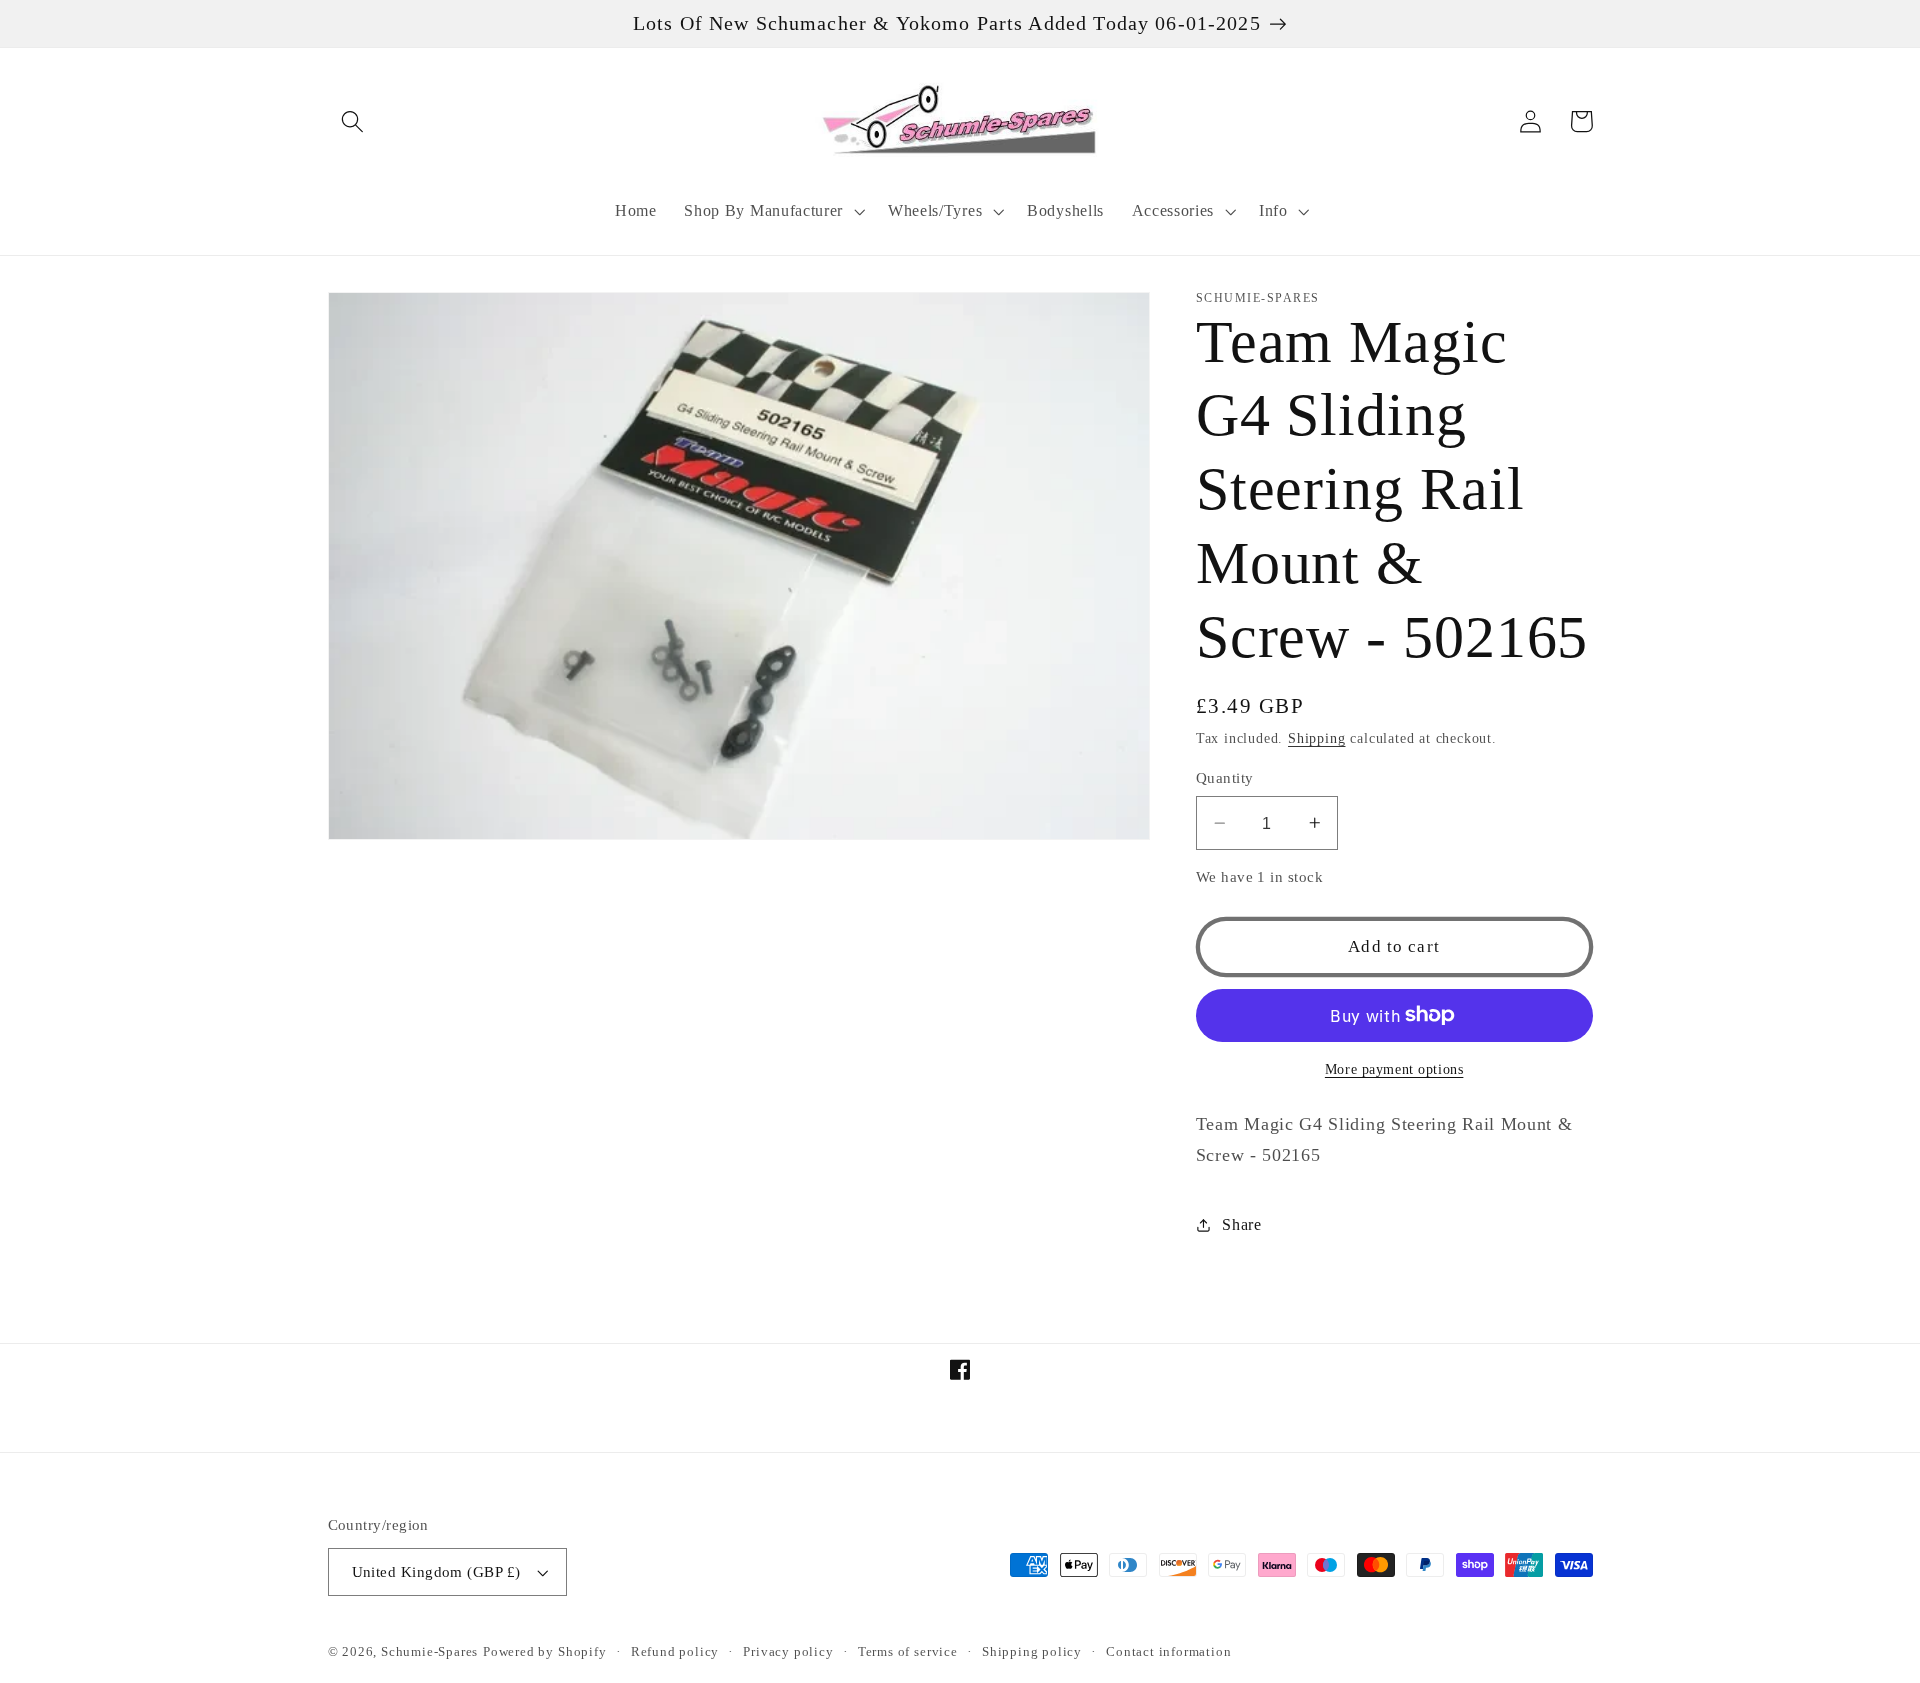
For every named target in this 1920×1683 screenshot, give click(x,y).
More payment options (1394, 1069)
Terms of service (908, 1652)
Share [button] (1241, 1224)
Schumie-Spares (429, 1652)
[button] (353, 121)
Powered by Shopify (545, 1652)
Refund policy (675, 1652)
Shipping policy (1032, 1652)
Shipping (1316, 738)
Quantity (1225, 778)
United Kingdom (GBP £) (436, 1572)
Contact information (1168, 1652)
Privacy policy (788, 1652)
